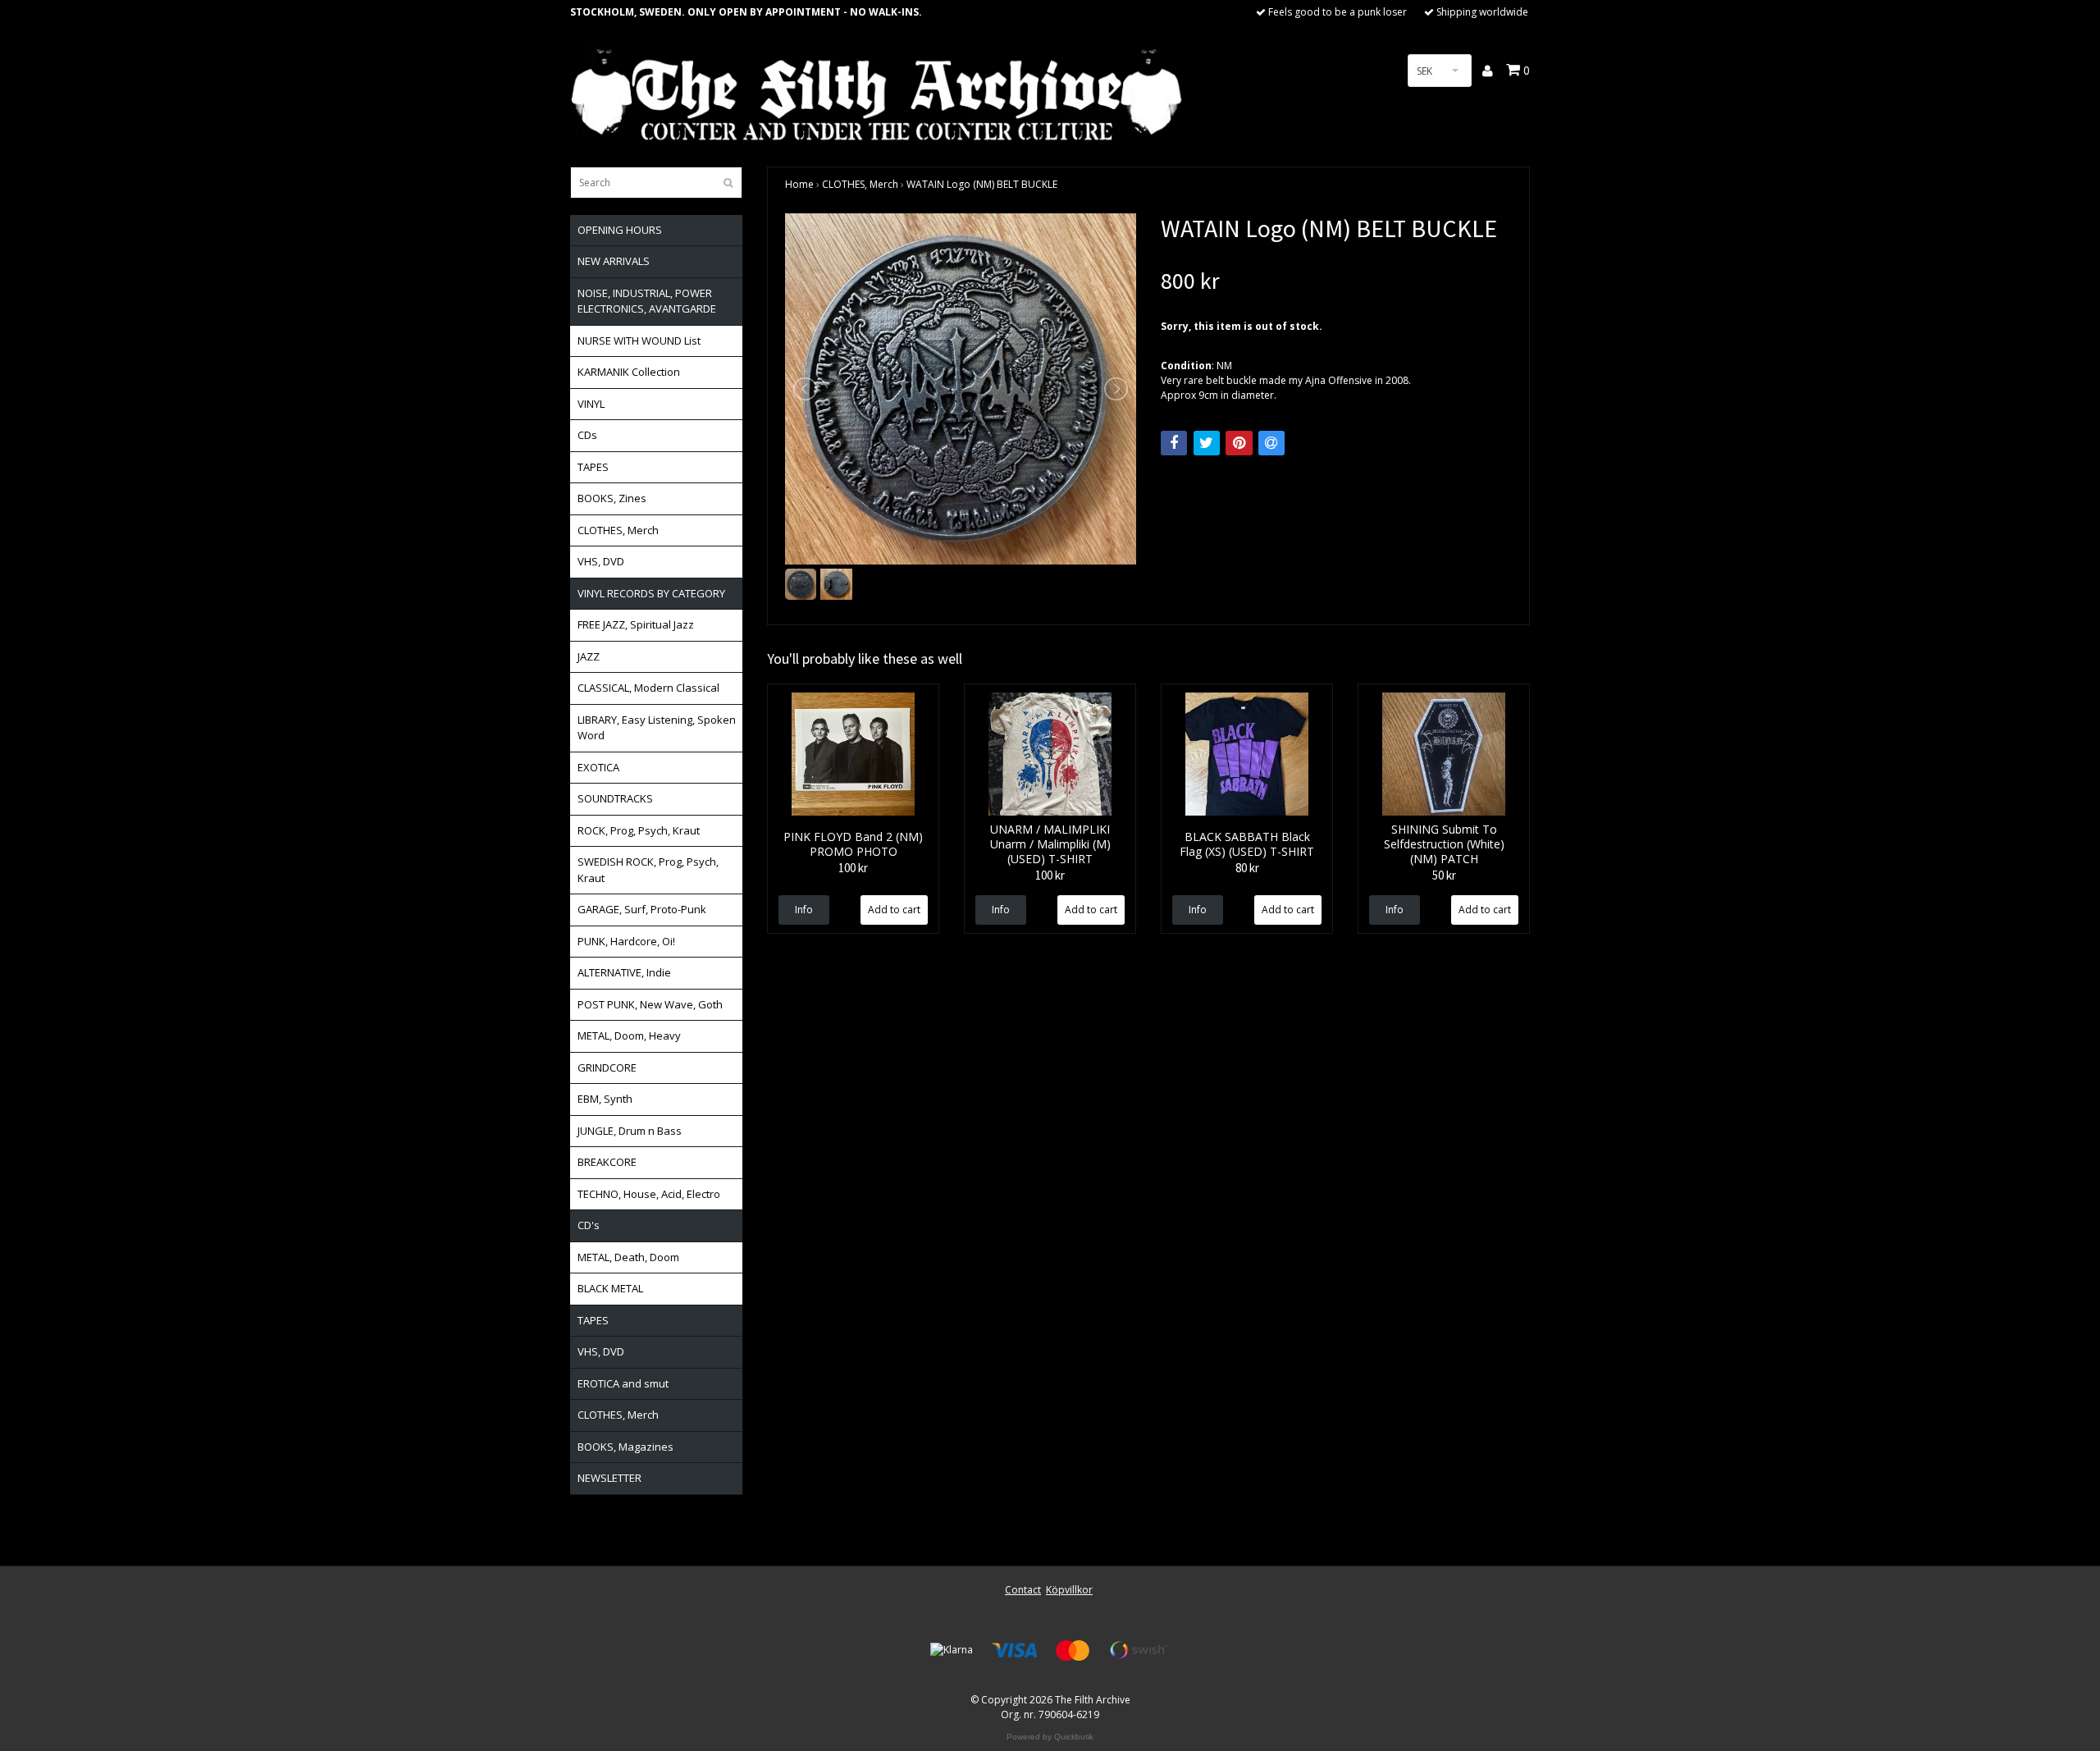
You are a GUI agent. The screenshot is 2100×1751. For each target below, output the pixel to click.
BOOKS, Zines (612, 498)
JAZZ (589, 656)
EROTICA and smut (623, 1383)
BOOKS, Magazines (625, 1447)
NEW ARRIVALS (614, 261)
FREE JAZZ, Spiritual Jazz (636, 624)
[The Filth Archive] (878, 92)
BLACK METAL (610, 1288)
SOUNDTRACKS (615, 798)
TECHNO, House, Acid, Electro (649, 1194)
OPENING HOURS (620, 230)
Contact (1023, 1590)
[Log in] (1488, 71)
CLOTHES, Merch (618, 530)
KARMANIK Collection (629, 372)
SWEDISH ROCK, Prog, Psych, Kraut (648, 870)
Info (804, 910)
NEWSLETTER (609, 1478)
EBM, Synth (605, 1099)
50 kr (1444, 875)
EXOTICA (598, 767)
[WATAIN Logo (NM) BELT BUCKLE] (961, 389)
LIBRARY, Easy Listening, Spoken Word (657, 728)
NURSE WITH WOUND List (639, 341)
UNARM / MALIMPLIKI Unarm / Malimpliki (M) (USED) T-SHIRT (1050, 844)
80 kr (1247, 868)
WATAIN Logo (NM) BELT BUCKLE (982, 184)
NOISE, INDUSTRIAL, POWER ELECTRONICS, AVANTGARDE (647, 301)
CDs (587, 435)
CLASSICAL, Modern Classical (648, 688)
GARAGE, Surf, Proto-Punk (642, 909)
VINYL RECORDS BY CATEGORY (651, 593)
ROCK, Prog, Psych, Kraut (639, 830)
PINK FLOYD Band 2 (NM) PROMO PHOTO (853, 844)
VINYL (591, 404)
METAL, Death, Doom (628, 1257)
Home (799, 184)
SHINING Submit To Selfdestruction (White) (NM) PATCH (1444, 844)
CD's (589, 1225)
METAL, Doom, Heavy (629, 1036)
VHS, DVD (601, 561)
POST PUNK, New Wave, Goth (650, 1004)
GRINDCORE (607, 1068)
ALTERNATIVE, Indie (624, 972)
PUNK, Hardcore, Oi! (626, 941)
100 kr (853, 868)
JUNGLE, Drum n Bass (630, 1131)
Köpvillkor (1069, 1590)
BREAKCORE (607, 1162)
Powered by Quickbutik (1050, 1737)
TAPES (593, 467)
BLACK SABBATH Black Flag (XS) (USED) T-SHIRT (1247, 844)
